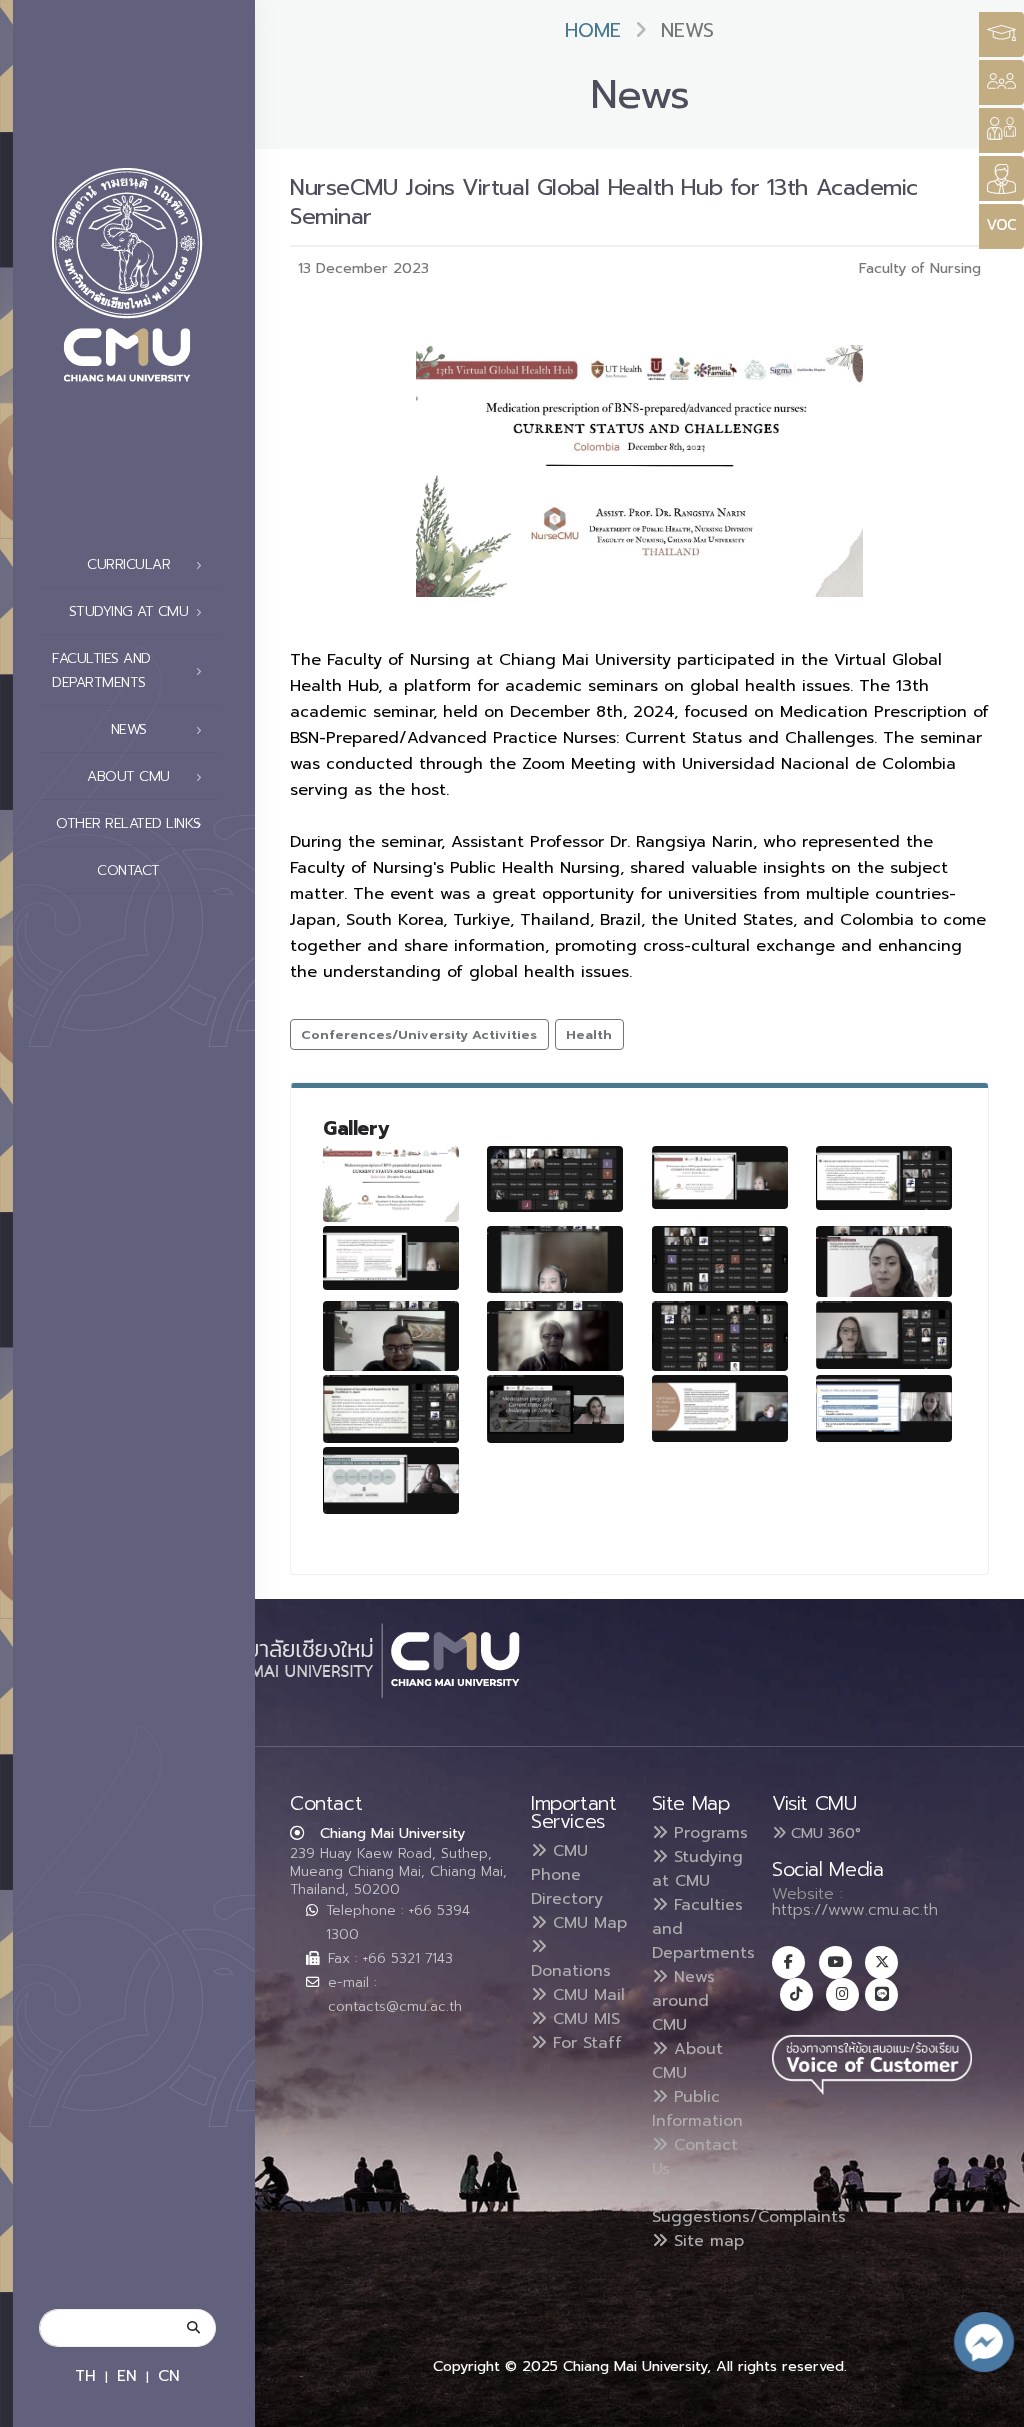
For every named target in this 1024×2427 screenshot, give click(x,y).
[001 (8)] (555, 1409)
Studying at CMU (697, 1869)
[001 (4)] (555, 1336)
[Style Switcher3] (1001, 34)
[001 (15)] (884, 1408)
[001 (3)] (391, 1336)
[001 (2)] (884, 1261)
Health (589, 1034)
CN (169, 2375)
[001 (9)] (720, 1178)
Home (593, 30)
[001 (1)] (555, 1179)
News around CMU (683, 2001)
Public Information (697, 2109)
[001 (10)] (884, 1178)
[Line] (881, 1994)
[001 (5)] (720, 1336)
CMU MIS (583, 2019)
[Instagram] (842, 1994)
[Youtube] (835, 1962)
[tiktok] (796, 1994)
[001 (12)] (555, 1259)
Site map (706, 2241)
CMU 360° (823, 1833)
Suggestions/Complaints (749, 2217)
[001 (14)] (720, 1408)
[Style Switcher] (1001, 82)
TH (85, 2375)
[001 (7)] (391, 1409)
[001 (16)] (391, 1480)
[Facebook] (788, 1962)
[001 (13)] (720, 1259)
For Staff (584, 2043)
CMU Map (587, 1923)
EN (127, 2375)
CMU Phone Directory (567, 1875)
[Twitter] (881, 1962)
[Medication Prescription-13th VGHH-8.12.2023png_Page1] (391, 1184)
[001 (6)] (884, 1335)
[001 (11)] (391, 1258)
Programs (708, 1833)
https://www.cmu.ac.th (855, 1910)
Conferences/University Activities (419, 1034)
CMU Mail (586, 1995)
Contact (128, 870)
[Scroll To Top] (989, 2404)
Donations (571, 1971)
